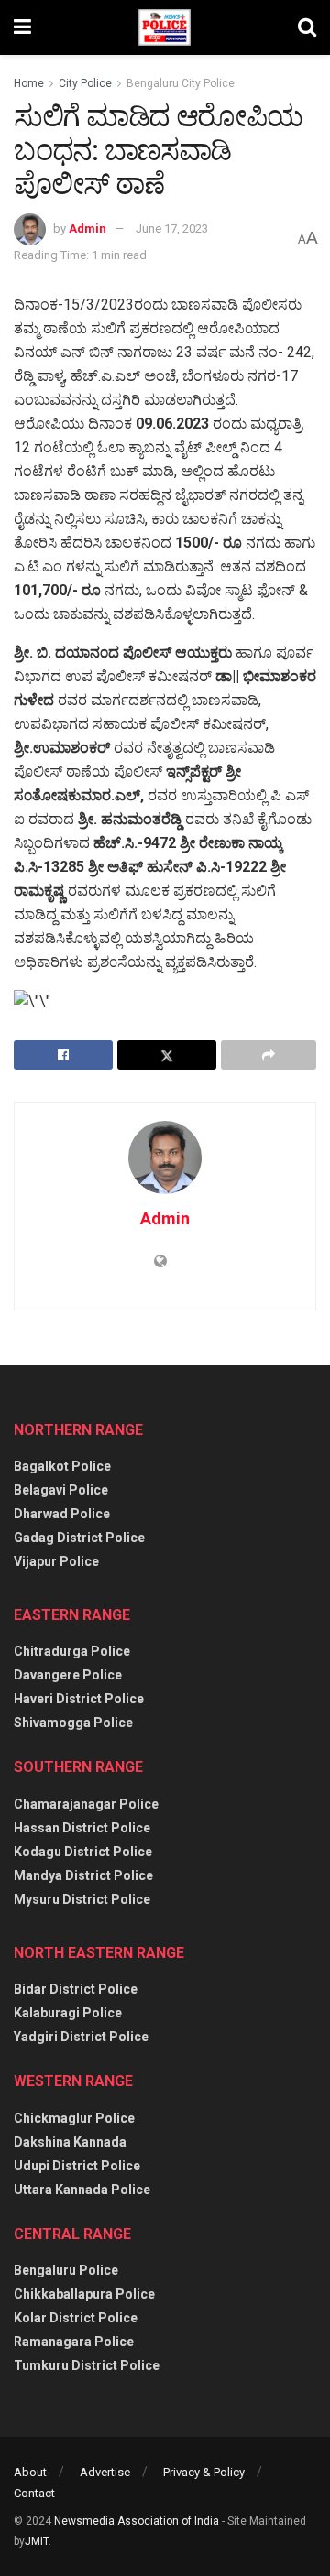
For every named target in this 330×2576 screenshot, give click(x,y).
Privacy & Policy (204, 2472)
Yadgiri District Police (81, 2037)
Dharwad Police (62, 1514)
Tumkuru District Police (87, 2365)
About (30, 2472)
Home (29, 83)
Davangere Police (68, 1675)
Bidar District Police (76, 1989)
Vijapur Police (56, 1561)
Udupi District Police (77, 2166)
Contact (34, 2493)
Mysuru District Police (82, 1899)
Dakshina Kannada (70, 2142)
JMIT (37, 2541)
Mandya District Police (83, 1875)
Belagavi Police (61, 1490)
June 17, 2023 (172, 228)
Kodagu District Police (83, 1852)
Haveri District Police (79, 1699)
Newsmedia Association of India (137, 2521)
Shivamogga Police (73, 1723)
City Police (85, 83)
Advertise (105, 2472)
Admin (88, 228)
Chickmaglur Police (74, 2118)
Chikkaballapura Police (84, 2294)
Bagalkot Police (62, 1466)
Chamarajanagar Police (86, 1804)
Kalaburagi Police (68, 2013)
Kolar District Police (76, 2318)
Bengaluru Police (66, 2270)
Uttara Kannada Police (82, 2190)
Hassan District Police (82, 1828)
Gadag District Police (79, 1538)
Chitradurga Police (72, 1651)
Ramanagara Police (74, 2342)
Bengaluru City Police (181, 83)
